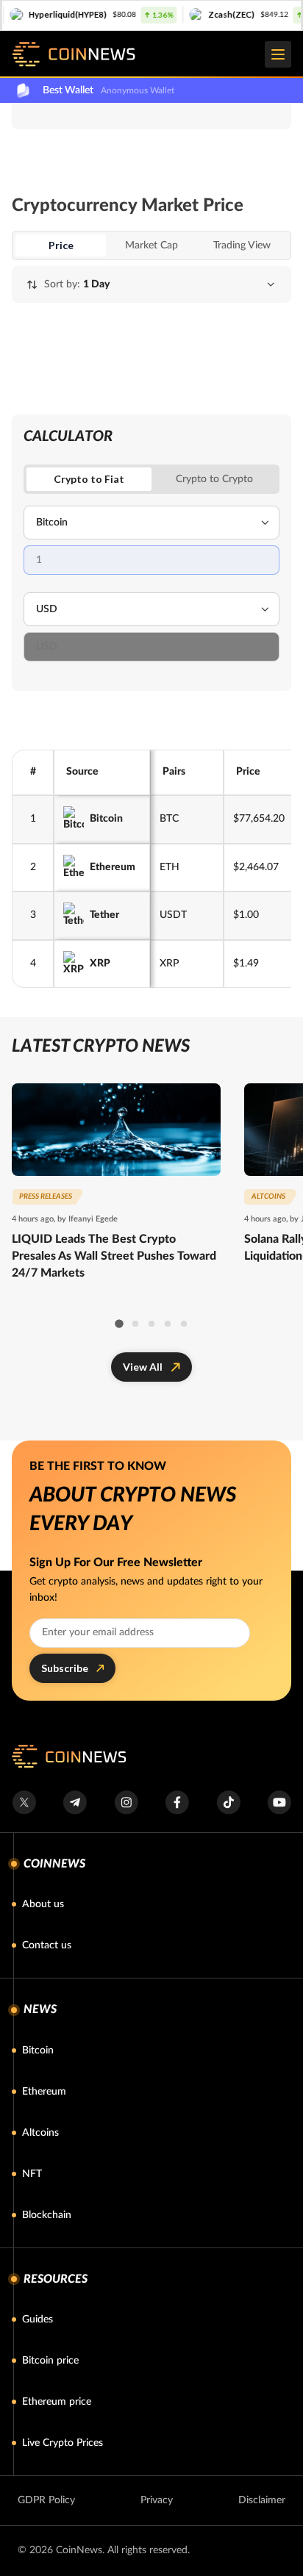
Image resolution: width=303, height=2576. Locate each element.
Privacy (157, 2500)
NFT (32, 2174)
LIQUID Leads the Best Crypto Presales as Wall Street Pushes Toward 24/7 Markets (114, 1256)
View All (143, 1367)
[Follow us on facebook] (177, 1802)
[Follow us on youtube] (279, 1802)
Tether (104, 915)
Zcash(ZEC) (211, 14)
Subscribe (65, 1668)
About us (43, 1904)
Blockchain (47, 2215)
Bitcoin (106, 819)
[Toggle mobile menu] (278, 54)
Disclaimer (262, 2500)
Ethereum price (57, 2402)
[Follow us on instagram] (126, 1802)
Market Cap (151, 245)
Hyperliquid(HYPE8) (47, 14)
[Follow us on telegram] (75, 1802)
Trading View (242, 245)
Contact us (47, 1945)
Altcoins (40, 2133)
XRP (100, 964)
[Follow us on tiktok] (228, 1802)
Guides (38, 2320)
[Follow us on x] (24, 1802)
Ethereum (113, 867)
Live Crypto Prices (63, 2443)
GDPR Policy (46, 2500)
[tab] (214, 479)
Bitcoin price (50, 2361)
